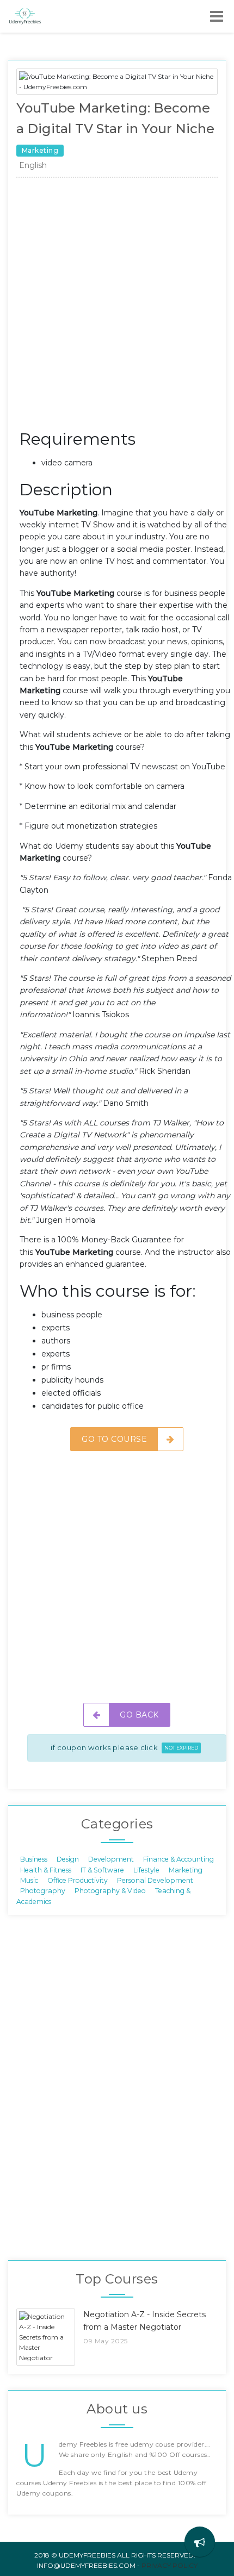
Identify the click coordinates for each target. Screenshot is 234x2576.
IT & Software (102, 1869)
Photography (43, 1891)
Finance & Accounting (178, 1859)
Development (111, 1859)
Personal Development (155, 1880)
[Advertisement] (117, 306)
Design (68, 1859)
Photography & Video (110, 1891)
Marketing (186, 1869)
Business (34, 1859)
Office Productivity (78, 1880)
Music (29, 1880)
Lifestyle (146, 1869)
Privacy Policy (170, 2565)
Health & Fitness (46, 1869)
